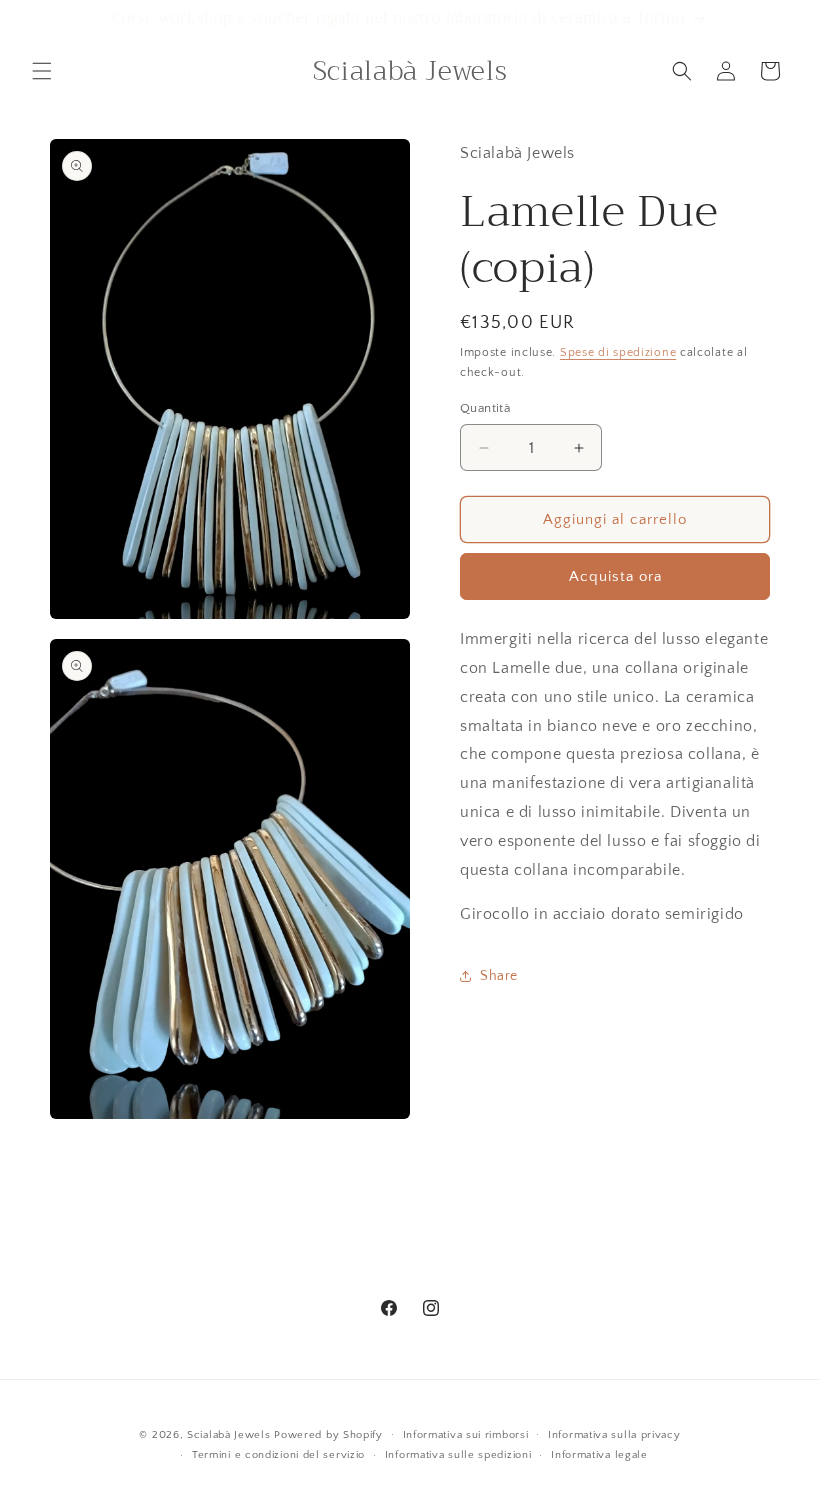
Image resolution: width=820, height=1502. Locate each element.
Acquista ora (615, 576)
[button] (42, 71)
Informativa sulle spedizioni (458, 1455)
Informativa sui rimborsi (466, 1435)
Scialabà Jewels (229, 1435)
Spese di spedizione (618, 352)
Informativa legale (599, 1455)
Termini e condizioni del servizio (278, 1455)
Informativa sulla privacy (614, 1435)
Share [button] (499, 976)
